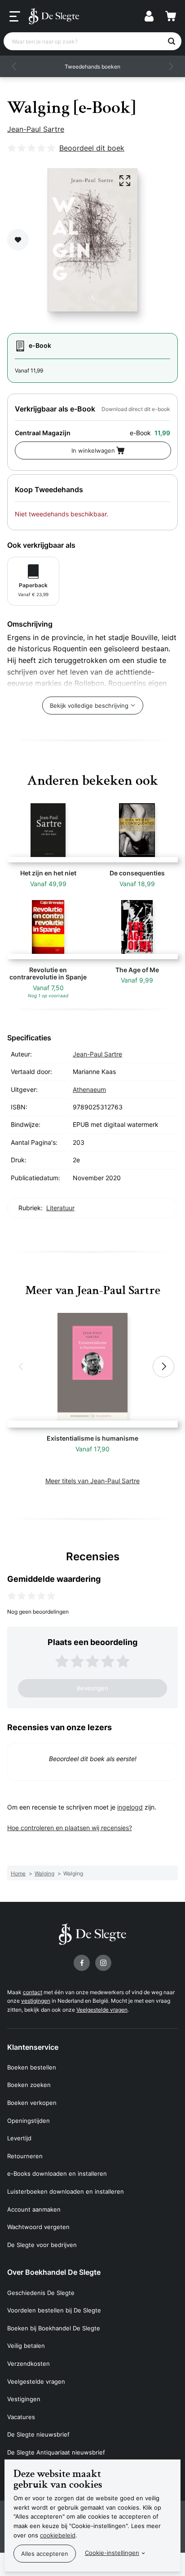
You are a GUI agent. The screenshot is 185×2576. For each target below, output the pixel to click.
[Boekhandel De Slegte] (54, 16)
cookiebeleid (58, 2535)
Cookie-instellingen (112, 2553)
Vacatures (21, 2417)
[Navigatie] (15, 17)
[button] (14, 66)
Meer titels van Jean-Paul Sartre (92, 1481)
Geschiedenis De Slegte (41, 2293)
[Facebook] (82, 1963)
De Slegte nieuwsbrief (38, 2434)
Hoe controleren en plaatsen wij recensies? (70, 1828)
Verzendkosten (29, 2364)
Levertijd (19, 2138)
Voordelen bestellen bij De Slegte (54, 2310)
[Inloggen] (149, 16)
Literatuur (60, 1208)
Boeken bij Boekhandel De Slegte (54, 2328)
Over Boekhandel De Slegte (54, 2272)
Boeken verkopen (32, 2103)
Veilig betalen (26, 2346)
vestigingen (36, 2001)
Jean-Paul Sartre (36, 129)
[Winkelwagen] (171, 16)
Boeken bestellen (32, 2067)
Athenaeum (89, 1089)
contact (33, 1992)
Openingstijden (29, 2121)
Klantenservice (33, 2047)
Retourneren (25, 2156)
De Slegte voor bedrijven (42, 2245)
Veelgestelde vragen (102, 2010)
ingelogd (130, 1807)
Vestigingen (24, 2399)
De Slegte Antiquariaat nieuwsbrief (56, 2452)
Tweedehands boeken (92, 67)
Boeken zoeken (29, 2085)
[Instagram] (103, 1963)
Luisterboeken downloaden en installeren (66, 2191)
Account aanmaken (34, 2209)
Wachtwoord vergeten (38, 2227)
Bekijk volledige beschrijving (89, 706)
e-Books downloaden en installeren (57, 2173)
